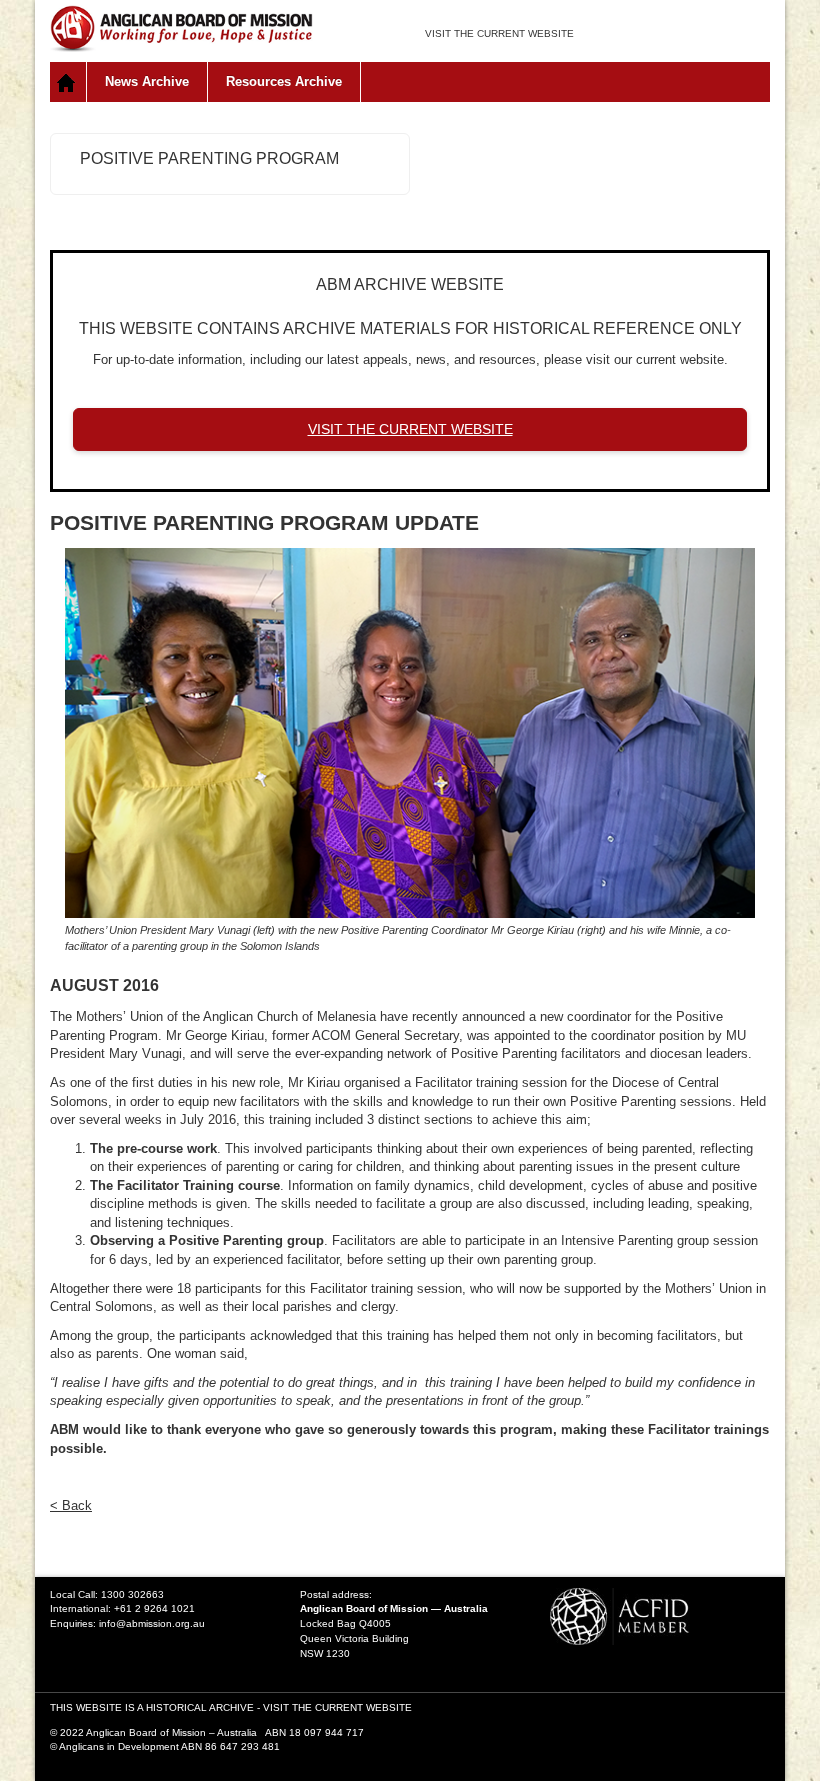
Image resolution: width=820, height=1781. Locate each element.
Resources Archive (284, 81)
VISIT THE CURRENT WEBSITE (499, 33)
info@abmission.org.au (152, 1623)
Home (68, 82)
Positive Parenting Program (209, 158)
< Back (71, 1505)
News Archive (147, 81)
